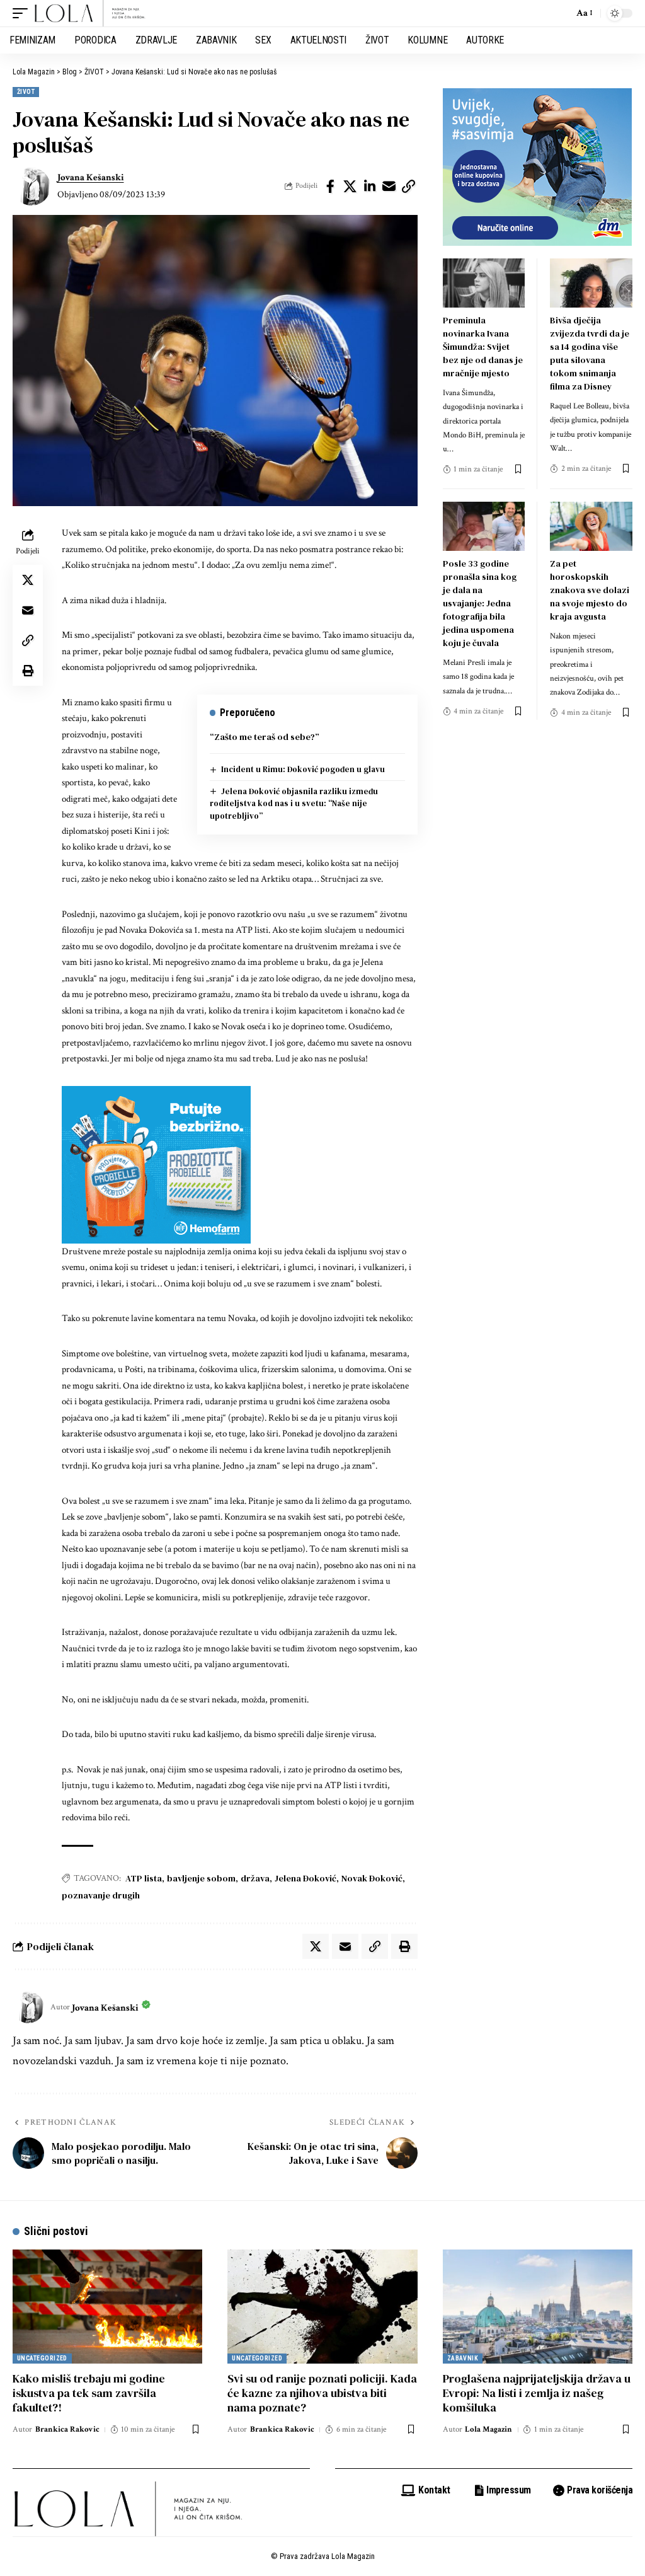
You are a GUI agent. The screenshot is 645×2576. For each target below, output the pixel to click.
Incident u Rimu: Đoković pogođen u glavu (303, 769)
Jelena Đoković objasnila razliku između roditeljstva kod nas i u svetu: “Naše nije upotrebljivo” (294, 804)
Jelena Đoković (305, 1878)
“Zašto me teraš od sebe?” (265, 737)
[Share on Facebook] (331, 187)
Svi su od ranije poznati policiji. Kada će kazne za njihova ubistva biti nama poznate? (322, 2393)
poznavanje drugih (101, 1895)
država (255, 1878)
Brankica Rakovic (67, 2429)
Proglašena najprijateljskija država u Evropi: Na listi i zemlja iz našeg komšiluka (537, 2393)
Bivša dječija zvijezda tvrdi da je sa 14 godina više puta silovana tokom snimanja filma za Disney (590, 353)
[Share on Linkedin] (370, 187)
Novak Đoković (372, 1878)
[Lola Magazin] (90, 13)
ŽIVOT (26, 92)
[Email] (389, 187)
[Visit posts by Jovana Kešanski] (31, 187)
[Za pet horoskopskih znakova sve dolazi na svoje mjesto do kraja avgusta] (591, 526)
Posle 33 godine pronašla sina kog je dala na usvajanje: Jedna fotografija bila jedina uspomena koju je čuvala (480, 603)
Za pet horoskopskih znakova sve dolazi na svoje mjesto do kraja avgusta (590, 590)
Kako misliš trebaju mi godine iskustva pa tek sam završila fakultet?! (89, 2393)
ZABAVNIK (463, 2358)
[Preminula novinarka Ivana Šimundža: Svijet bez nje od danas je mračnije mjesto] (484, 283)
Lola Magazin (488, 2429)
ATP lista (144, 1878)
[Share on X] (350, 187)
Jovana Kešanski (91, 177)
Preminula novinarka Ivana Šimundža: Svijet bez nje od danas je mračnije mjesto (483, 347)
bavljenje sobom (201, 1878)
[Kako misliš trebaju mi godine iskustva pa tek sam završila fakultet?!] (107, 2307)
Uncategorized (42, 2358)
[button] (23, 13)
